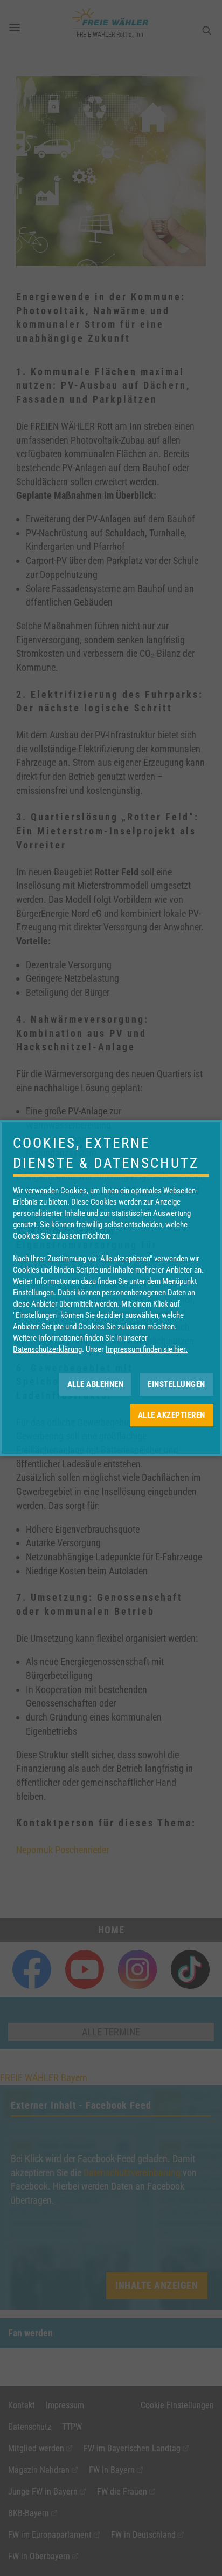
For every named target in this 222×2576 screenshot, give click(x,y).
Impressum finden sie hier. (147, 1349)
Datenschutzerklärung (47, 1349)
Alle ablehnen (96, 1384)
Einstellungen (176, 1384)
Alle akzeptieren (172, 1415)
